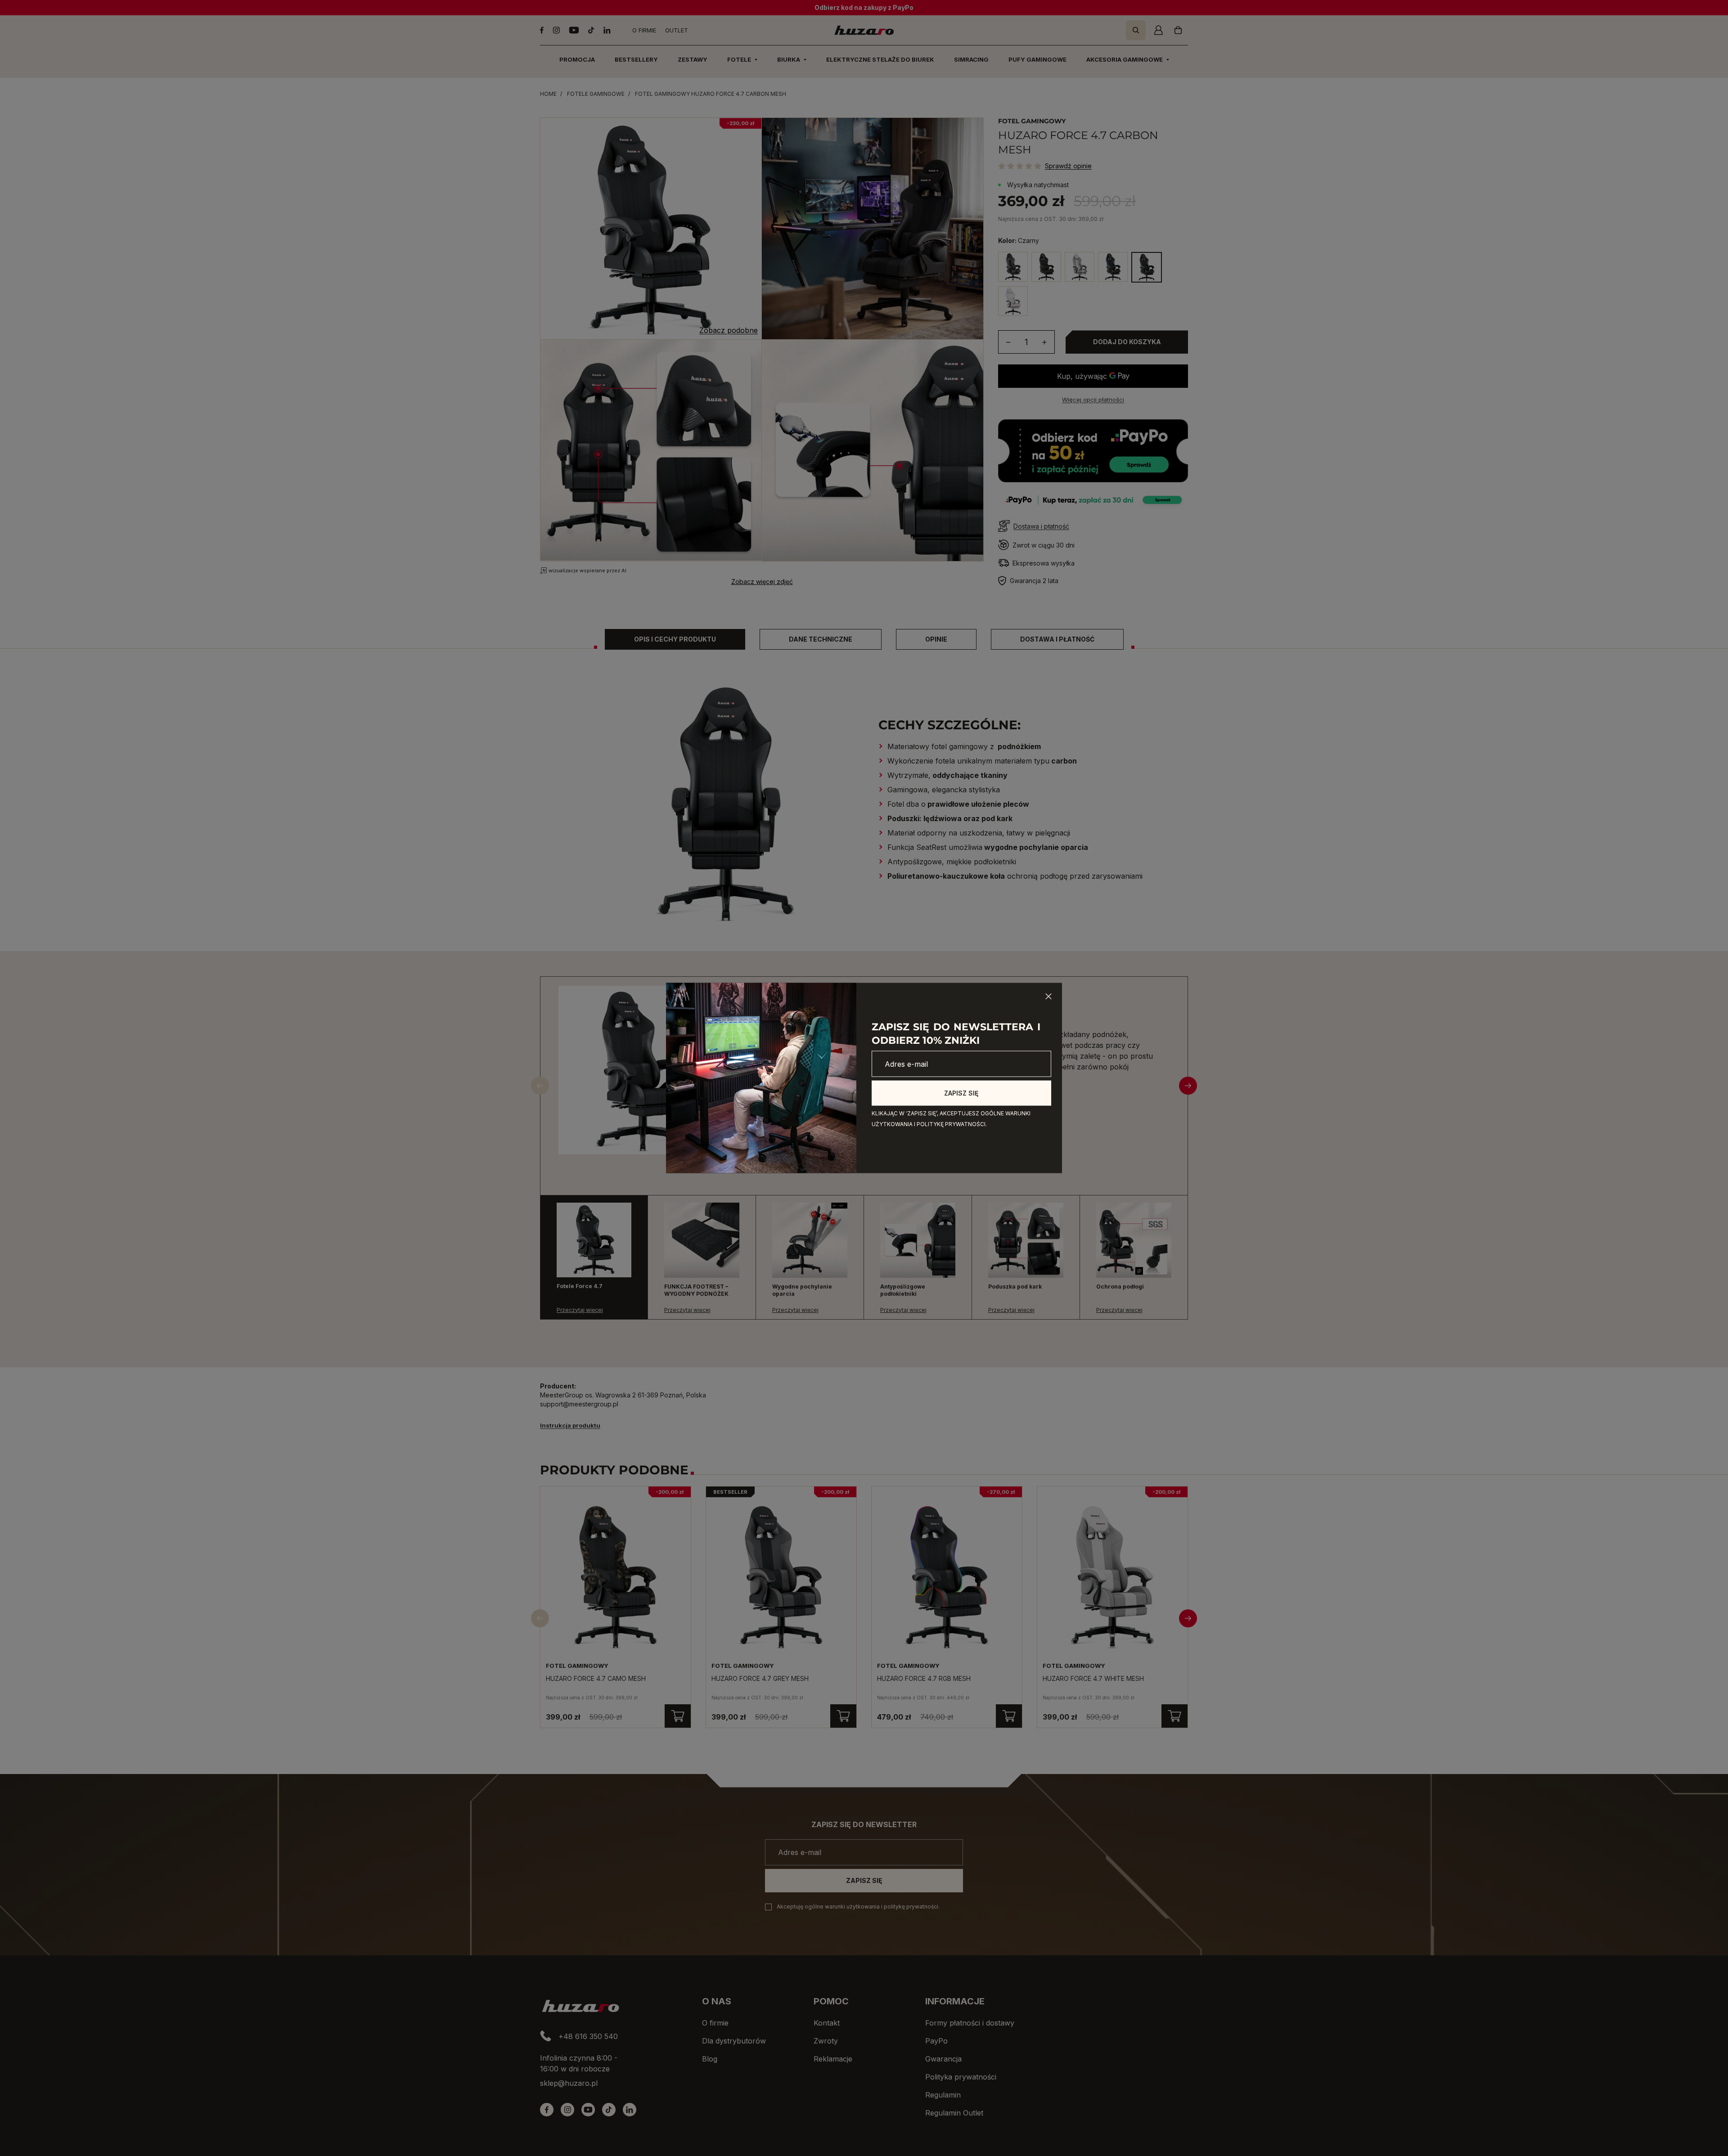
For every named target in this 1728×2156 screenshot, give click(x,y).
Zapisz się (961, 1093)
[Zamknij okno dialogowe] (1048, 997)
